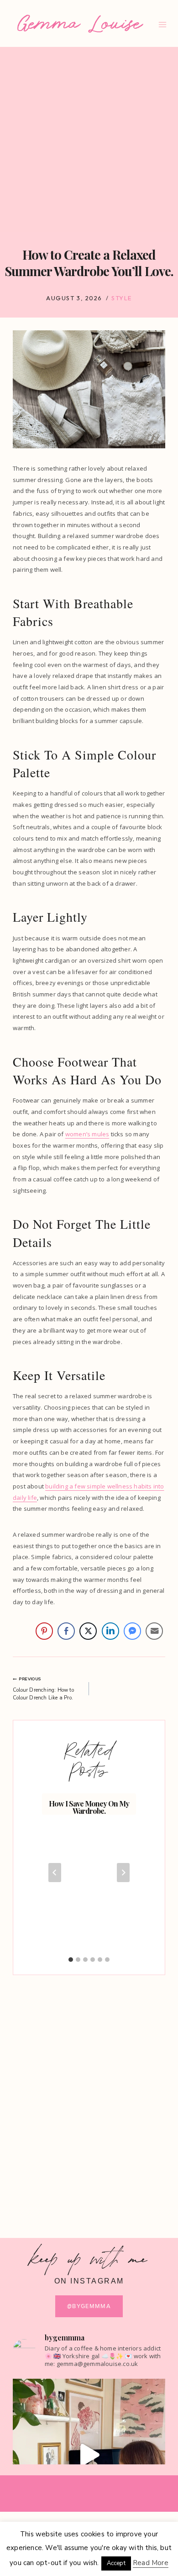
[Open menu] (163, 24)
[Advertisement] (89, 140)
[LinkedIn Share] (110, 1631)
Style (122, 298)
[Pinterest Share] (44, 1631)
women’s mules (87, 1134)
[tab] (71, 1960)
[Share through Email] (154, 1631)
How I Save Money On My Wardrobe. (89, 1807)
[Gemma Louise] (80, 24)
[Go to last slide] (55, 1873)
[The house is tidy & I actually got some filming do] (89, 2455)
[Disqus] (89, 2098)
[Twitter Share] (88, 1631)
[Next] (123, 1873)
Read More (151, 2563)
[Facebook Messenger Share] (132, 1631)
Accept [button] (116, 2563)
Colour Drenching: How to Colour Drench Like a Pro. (43, 1688)
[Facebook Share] (66, 1631)
